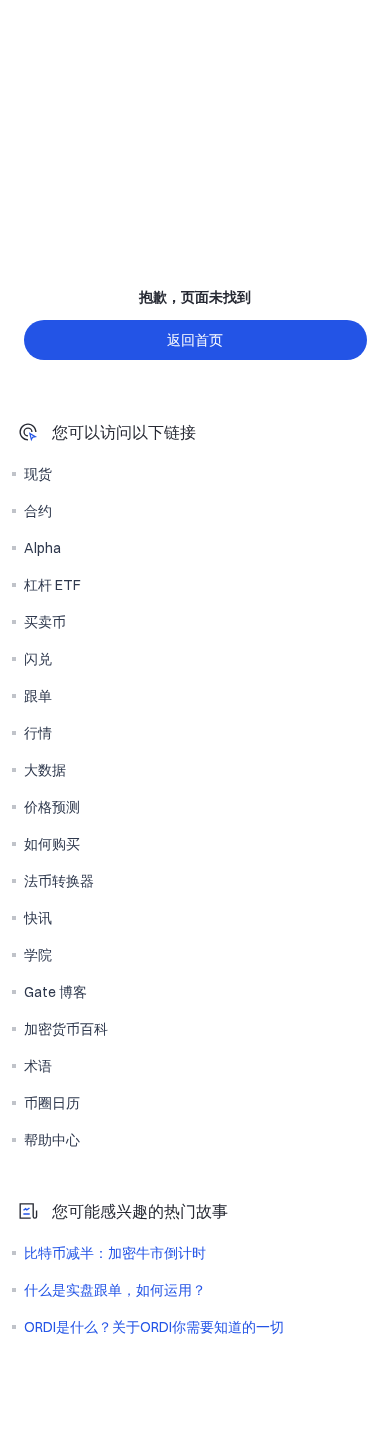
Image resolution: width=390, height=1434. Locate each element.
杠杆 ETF (52, 585)
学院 (38, 955)
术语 (38, 1066)
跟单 (38, 696)
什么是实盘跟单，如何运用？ (115, 1290)
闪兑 (38, 659)
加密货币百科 (66, 1029)
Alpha (42, 548)
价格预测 (52, 807)
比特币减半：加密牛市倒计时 (115, 1253)
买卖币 (45, 622)
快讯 (38, 918)
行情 (38, 733)
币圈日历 (52, 1103)
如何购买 (52, 844)
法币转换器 (59, 881)
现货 (38, 474)
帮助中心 (52, 1140)
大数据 (45, 770)
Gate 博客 (55, 992)
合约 (38, 511)
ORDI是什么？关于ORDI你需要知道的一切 (154, 1327)
